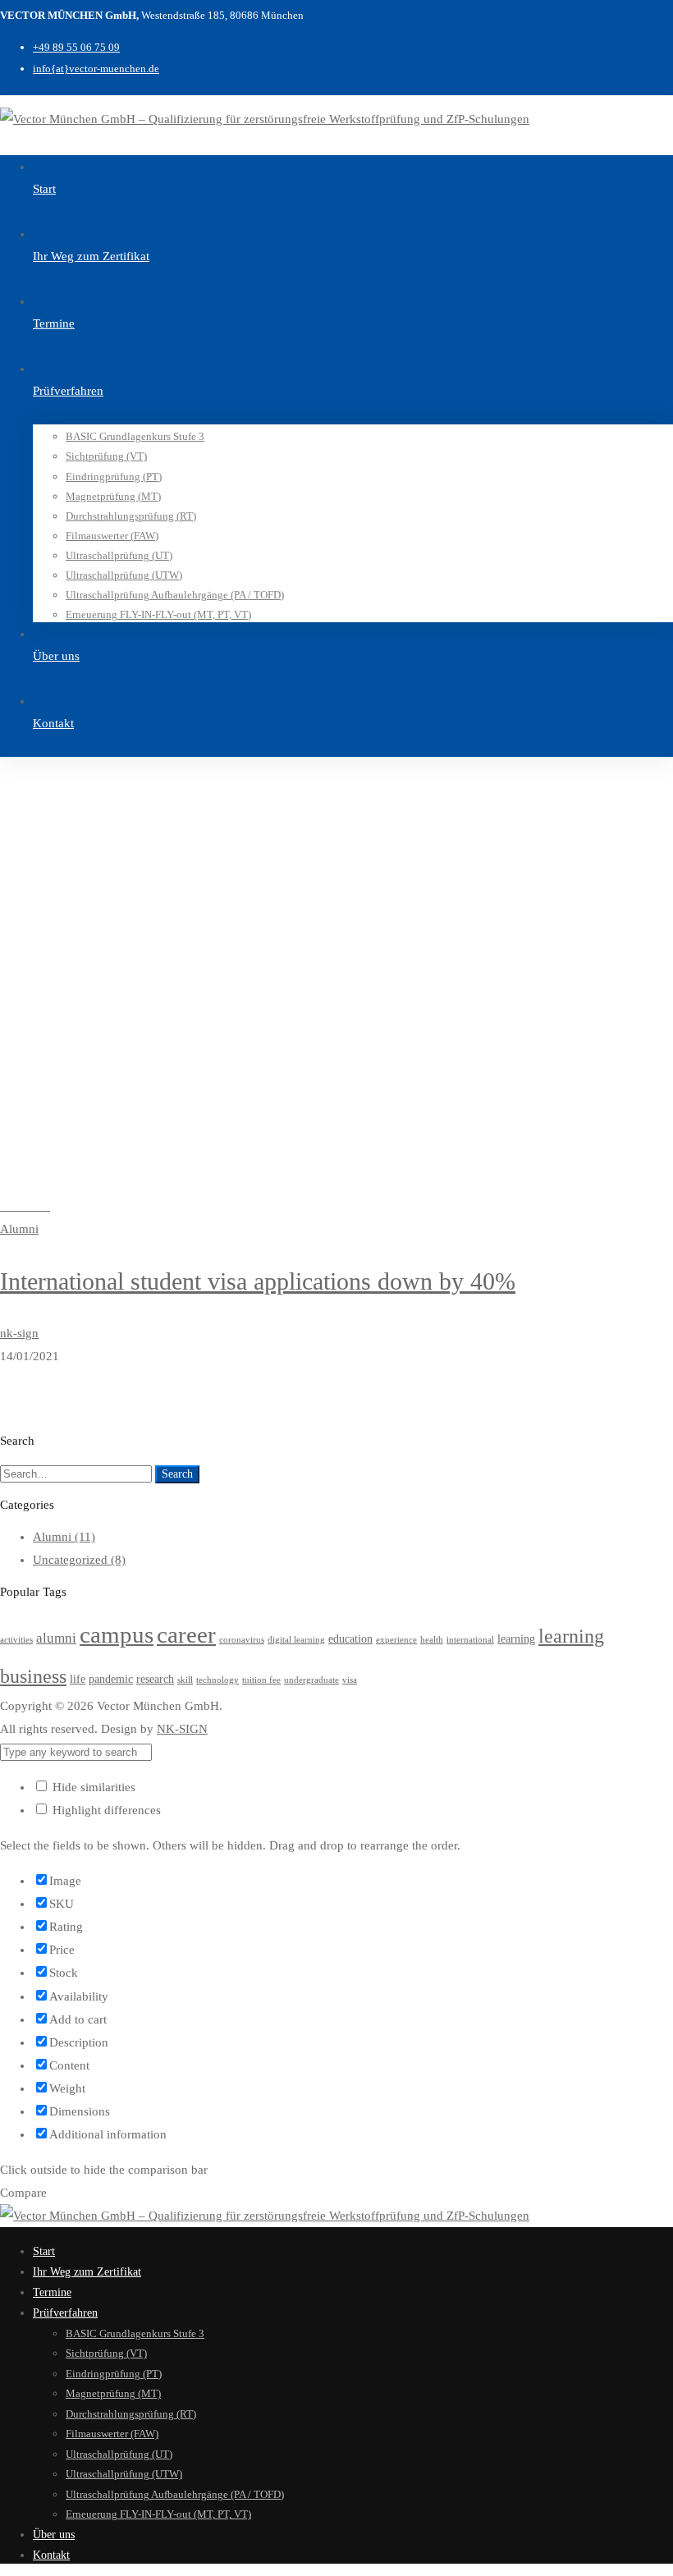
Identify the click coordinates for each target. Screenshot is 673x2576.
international (470, 1640)
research (155, 1679)
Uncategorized (79, 1560)
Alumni (64, 1537)
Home (47, 997)
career (186, 1634)
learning (516, 1639)
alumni (56, 1638)
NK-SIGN (182, 1729)
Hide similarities (92, 1787)
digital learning (296, 1640)
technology (217, 1680)
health (432, 1640)
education (350, 1639)
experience (396, 1640)
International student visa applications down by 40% (258, 1281)
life (78, 1679)
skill (185, 1680)
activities (16, 1640)
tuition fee (261, 1680)
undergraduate (311, 1680)
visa (350, 1680)
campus (117, 1634)
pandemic (111, 1679)
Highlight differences (105, 1810)
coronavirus (242, 1640)
